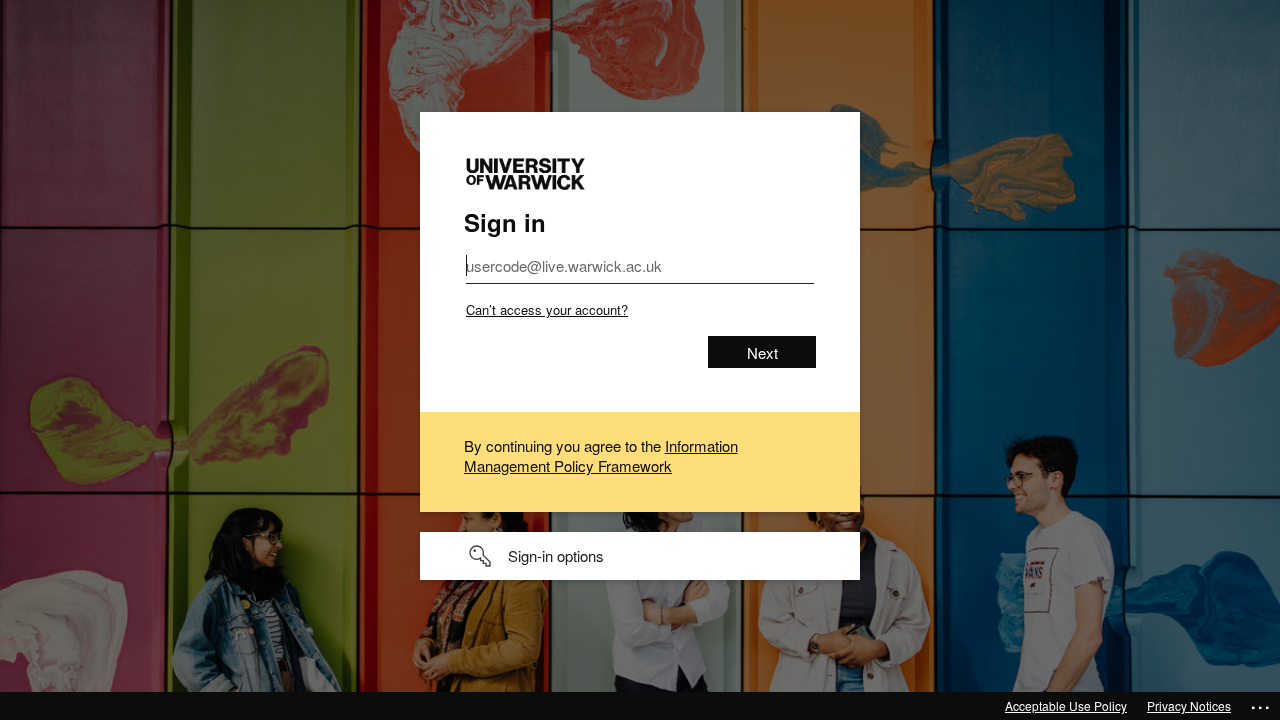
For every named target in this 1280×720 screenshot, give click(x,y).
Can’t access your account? (547, 309)
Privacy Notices (1189, 705)
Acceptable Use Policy (1066, 705)
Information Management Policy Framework (601, 455)
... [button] (1261, 703)
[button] (640, 556)
